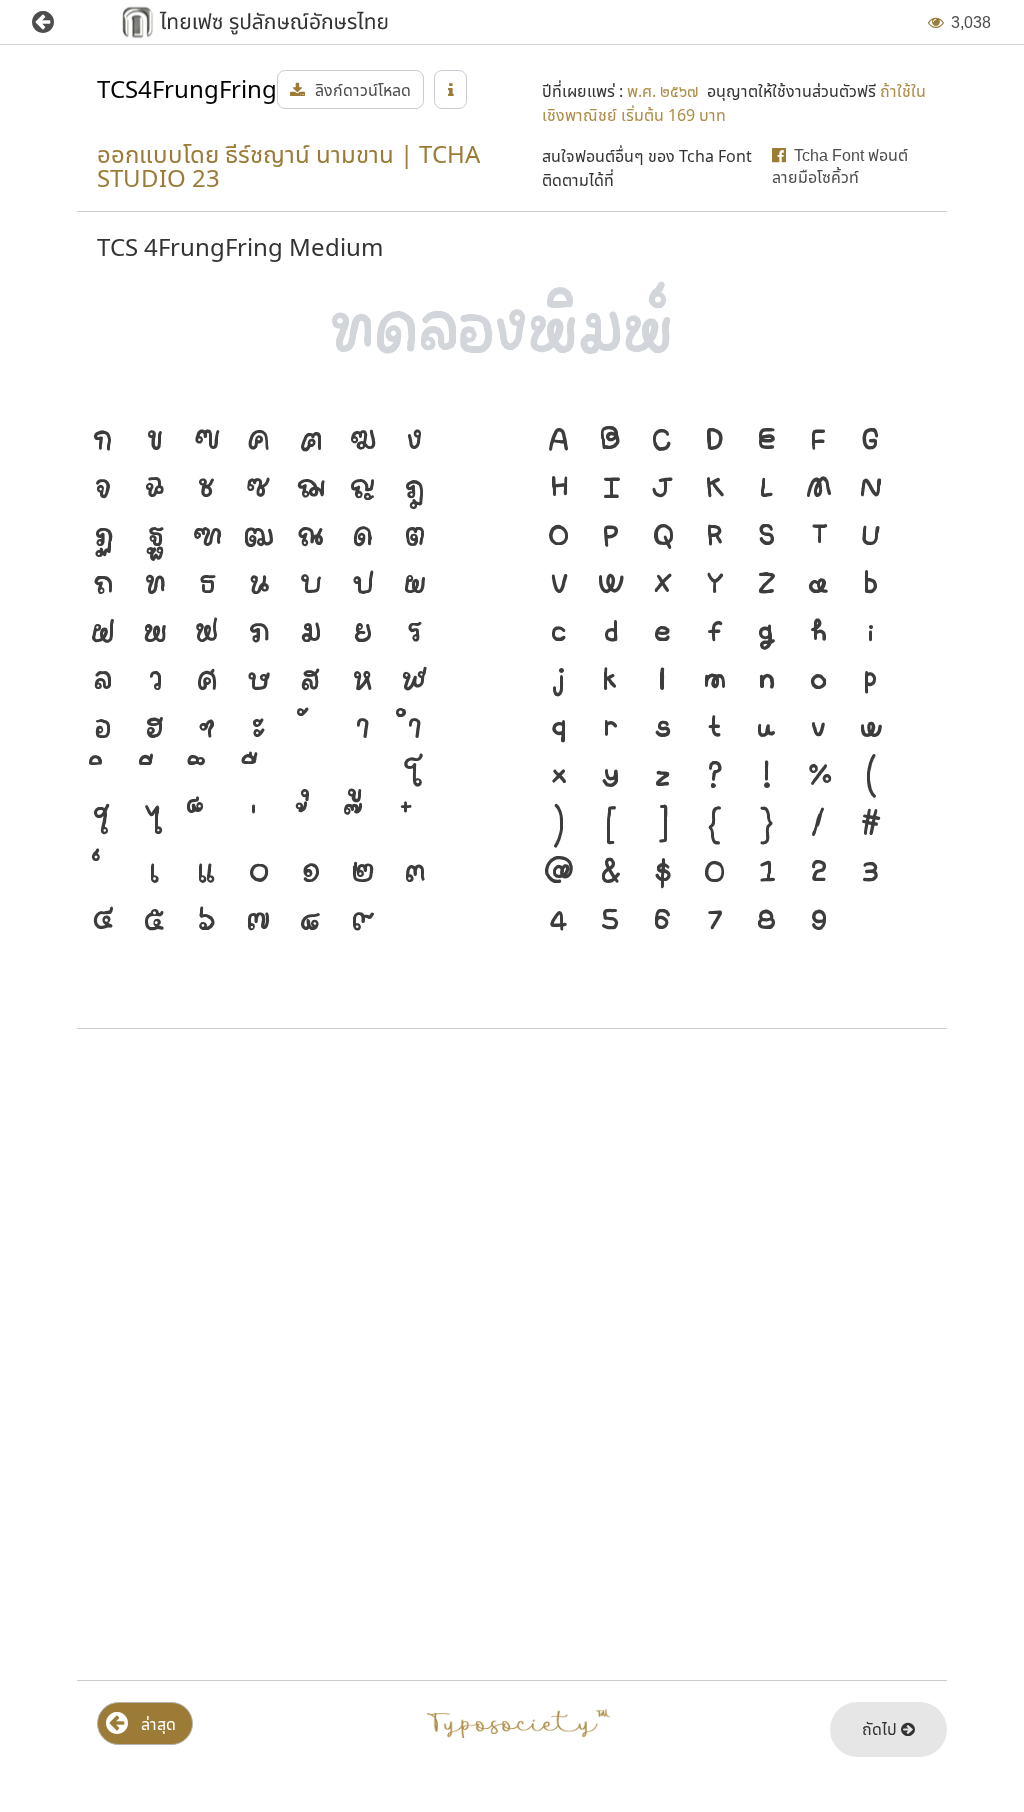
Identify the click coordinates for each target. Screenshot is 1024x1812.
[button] (57, 22)
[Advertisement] (512, 1205)
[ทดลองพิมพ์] (512, 331)
